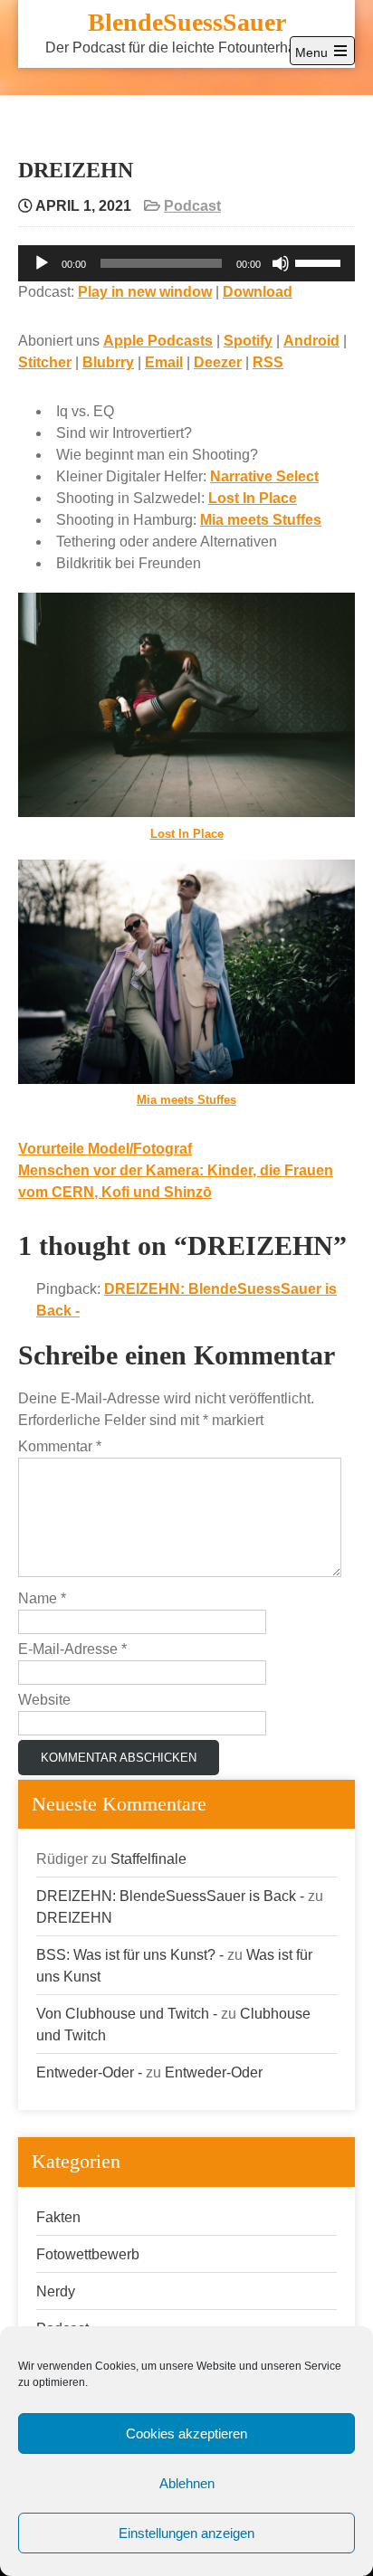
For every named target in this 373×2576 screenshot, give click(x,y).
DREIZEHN (74, 1918)
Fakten (58, 2217)
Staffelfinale (148, 1859)
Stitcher (45, 362)
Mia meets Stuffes (261, 520)
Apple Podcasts (158, 341)
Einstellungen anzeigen (186, 2533)
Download (258, 292)
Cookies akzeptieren (186, 2433)
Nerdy (56, 2291)
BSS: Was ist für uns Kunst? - (130, 1955)
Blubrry (108, 362)
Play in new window (145, 292)
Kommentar (60, 1446)
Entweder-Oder (214, 2072)
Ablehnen (187, 2483)
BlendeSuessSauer (187, 22)
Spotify (248, 341)
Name (42, 1598)
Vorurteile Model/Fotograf (105, 1149)
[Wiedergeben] (42, 263)
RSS (268, 362)
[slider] (320, 261)
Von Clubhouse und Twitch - (127, 2014)
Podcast (192, 206)
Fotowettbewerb (88, 2254)
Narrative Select (264, 476)
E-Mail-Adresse (72, 1649)
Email (164, 362)
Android (311, 341)
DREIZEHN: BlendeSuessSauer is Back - (170, 1896)
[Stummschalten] (281, 263)
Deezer (218, 362)
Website (44, 1700)
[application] (186, 263)
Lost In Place (253, 498)
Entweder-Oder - (89, 2072)
